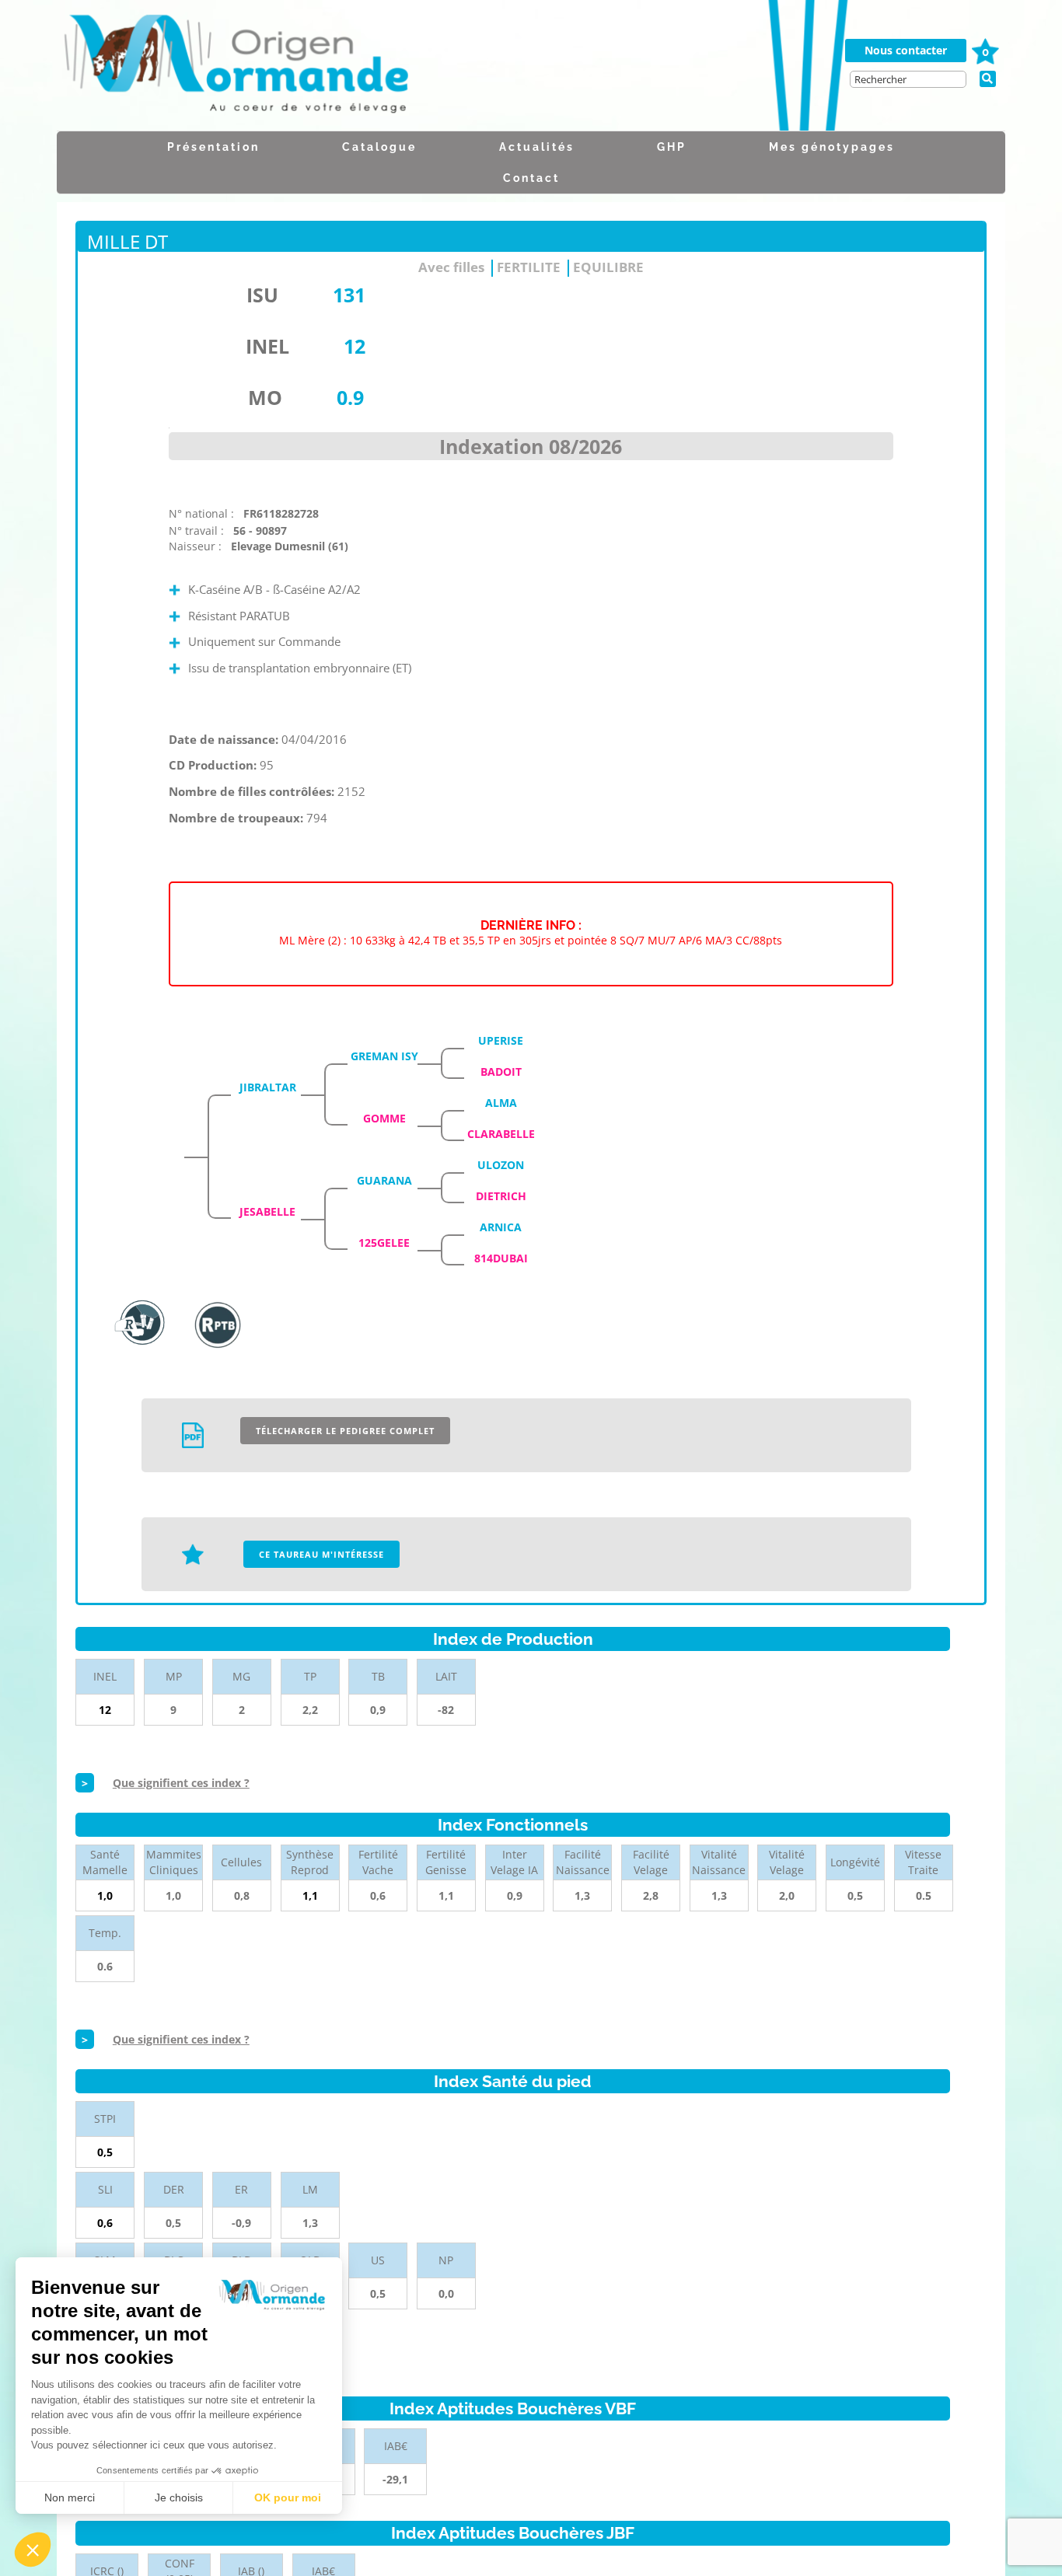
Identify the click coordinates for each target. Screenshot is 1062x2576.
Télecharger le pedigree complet (345, 1431)
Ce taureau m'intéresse (321, 1554)
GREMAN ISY (384, 1056)
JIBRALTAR (268, 1087)
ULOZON (501, 1165)
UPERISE (501, 1040)
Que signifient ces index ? (181, 1783)
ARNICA (501, 1227)
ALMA (501, 1103)
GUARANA (384, 1180)
